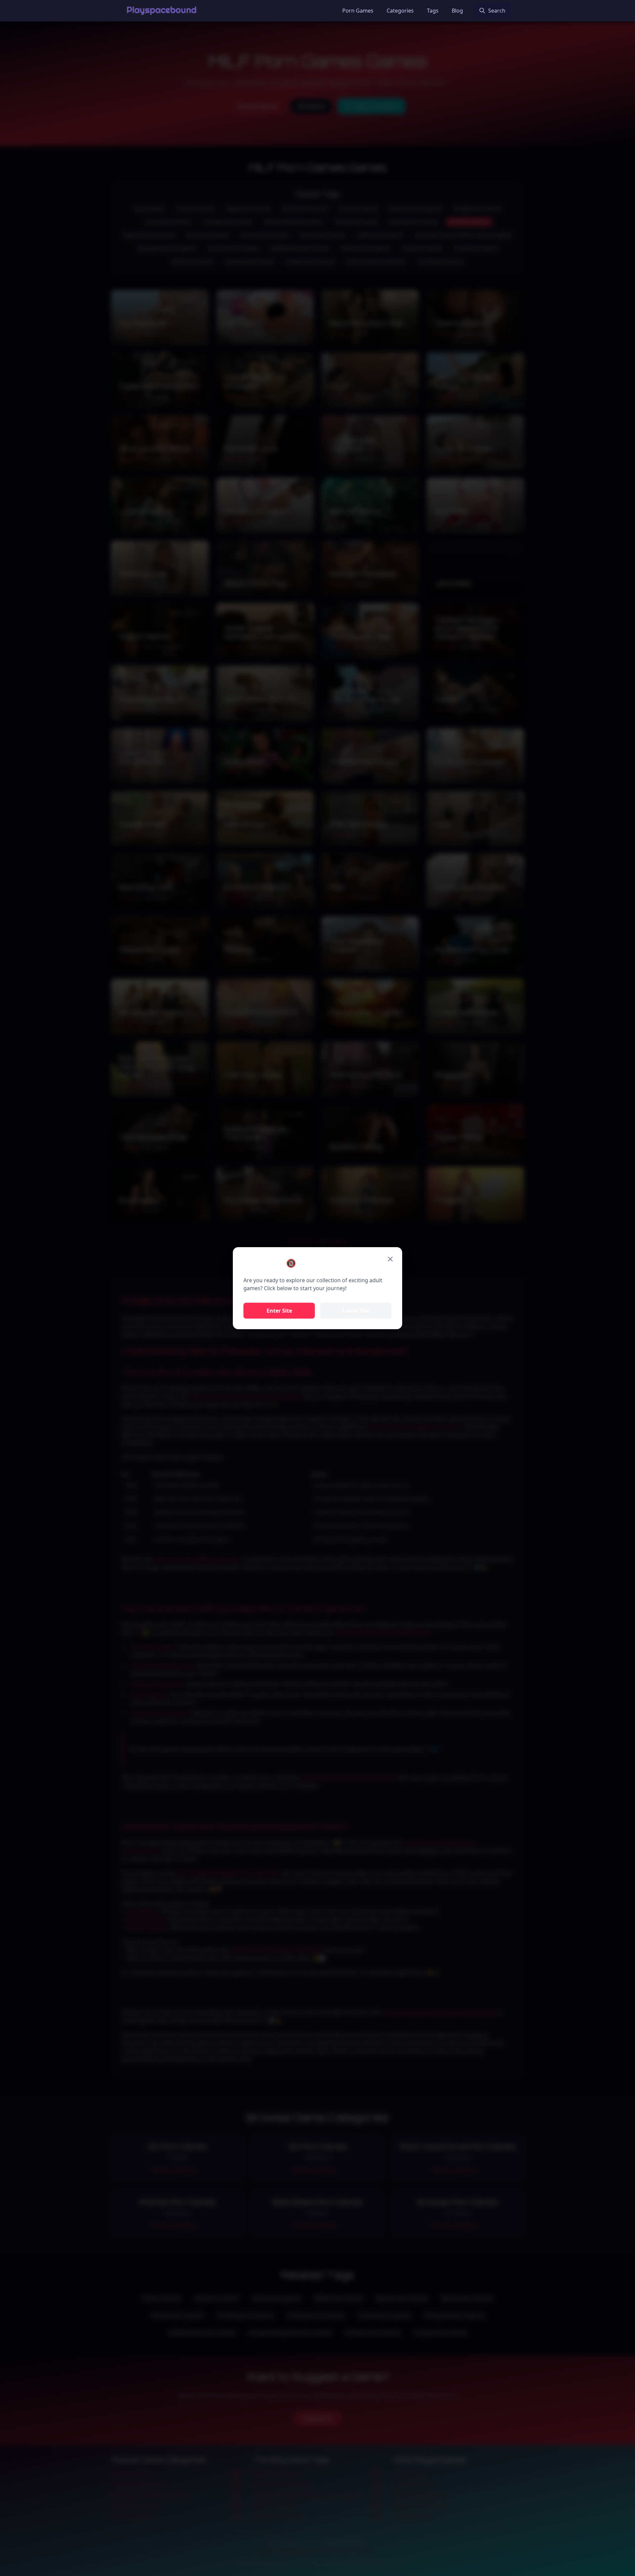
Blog (457, 11)
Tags (433, 11)
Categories (400, 11)
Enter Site (279, 1311)
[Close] (390, 1259)
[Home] (162, 11)
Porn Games (358, 11)
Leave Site (356, 1311)
